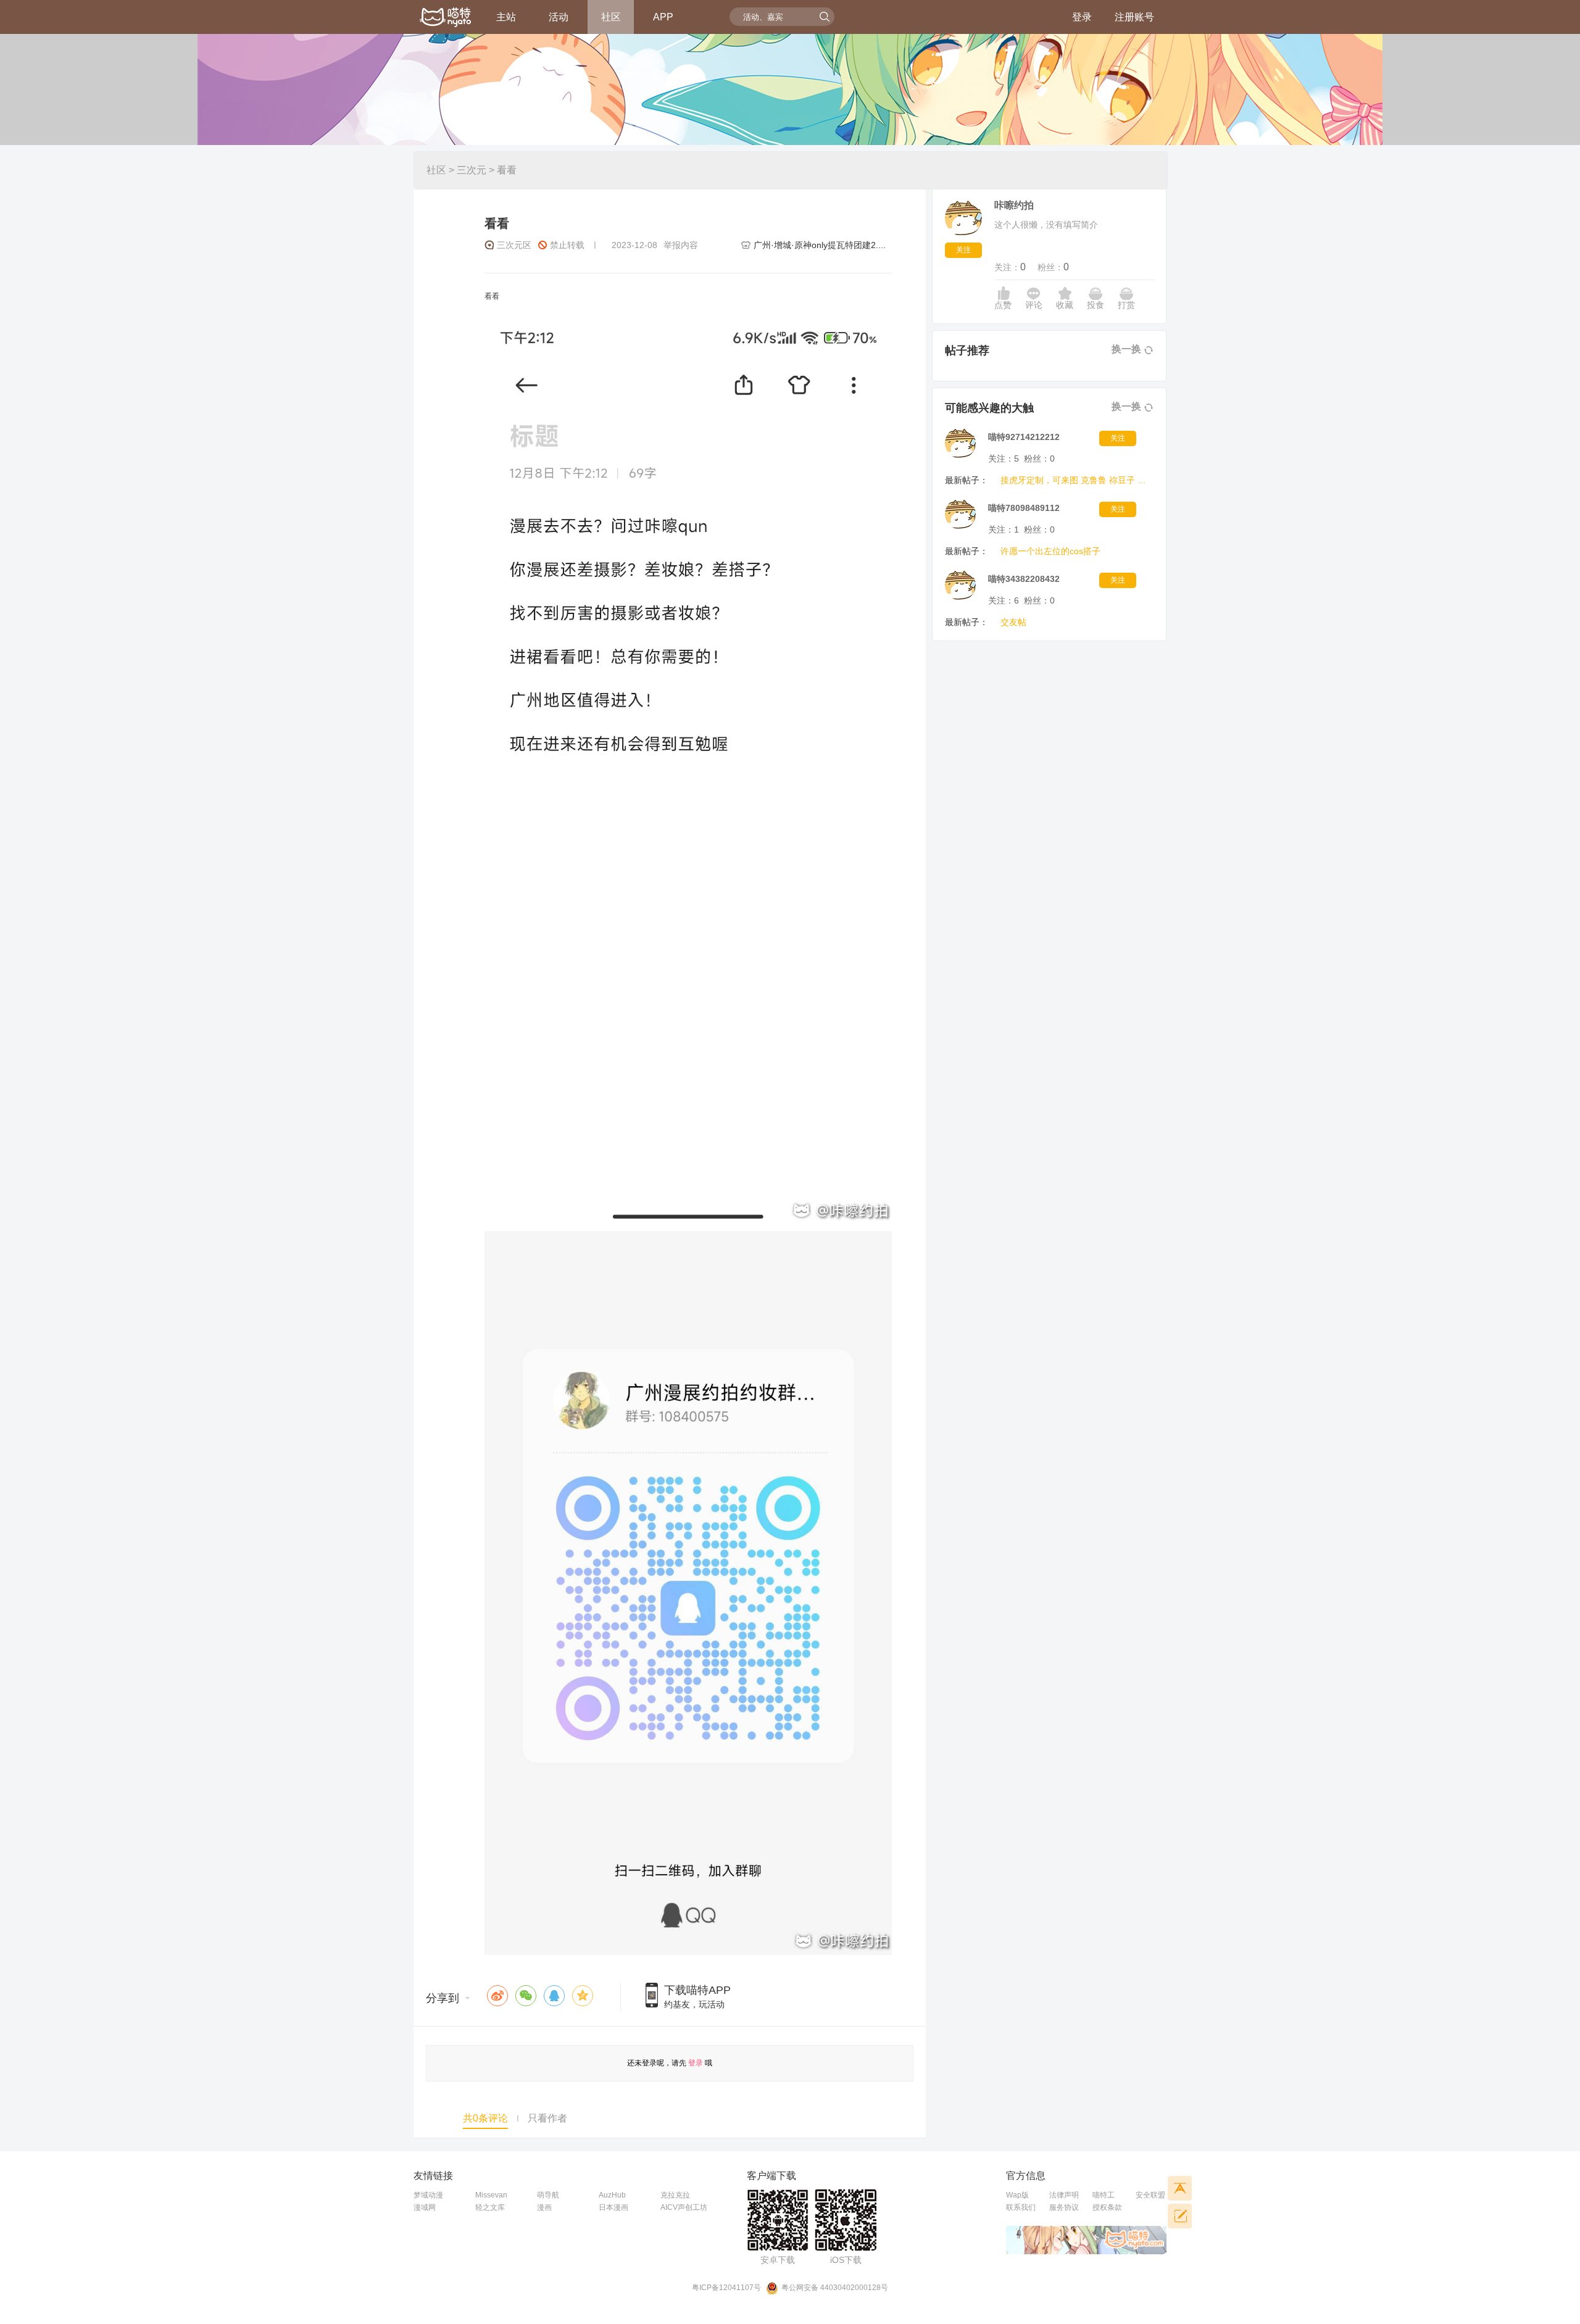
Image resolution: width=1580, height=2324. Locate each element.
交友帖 (1013, 622)
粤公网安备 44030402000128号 (835, 2288)
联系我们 (1021, 2207)
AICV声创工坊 (684, 2207)
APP (663, 17)
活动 (559, 17)
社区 (611, 17)
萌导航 (548, 2195)
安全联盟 (1150, 2195)
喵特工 (1104, 2195)
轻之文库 (490, 2207)
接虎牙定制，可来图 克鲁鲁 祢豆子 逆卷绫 (1075, 480)
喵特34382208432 (1024, 579)
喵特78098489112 (1024, 508)
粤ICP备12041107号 (726, 2288)
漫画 (544, 2207)
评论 (1034, 305)
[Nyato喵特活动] (446, 18)
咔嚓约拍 (1014, 205)
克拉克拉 (675, 2195)
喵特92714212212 (1024, 437)
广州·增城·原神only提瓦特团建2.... (820, 245)
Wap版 (1017, 2195)
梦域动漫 (428, 2195)
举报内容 (681, 245)
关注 (963, 250)
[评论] (1179, 2216)
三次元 (472, 170)
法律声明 (1064, 2195)
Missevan (491, 2195)
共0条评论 (485, 2118)
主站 (506, 17)
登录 (1082, 17)
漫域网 (425, 2207)
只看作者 (547, 2118)
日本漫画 (613, 2207)
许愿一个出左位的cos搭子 (1050, 551)
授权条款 (1107, 2207)
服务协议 (1064, 2207)
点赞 (1003, 305)
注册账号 (1134, 17)
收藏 (1065, 305)
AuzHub (612, 2195)
